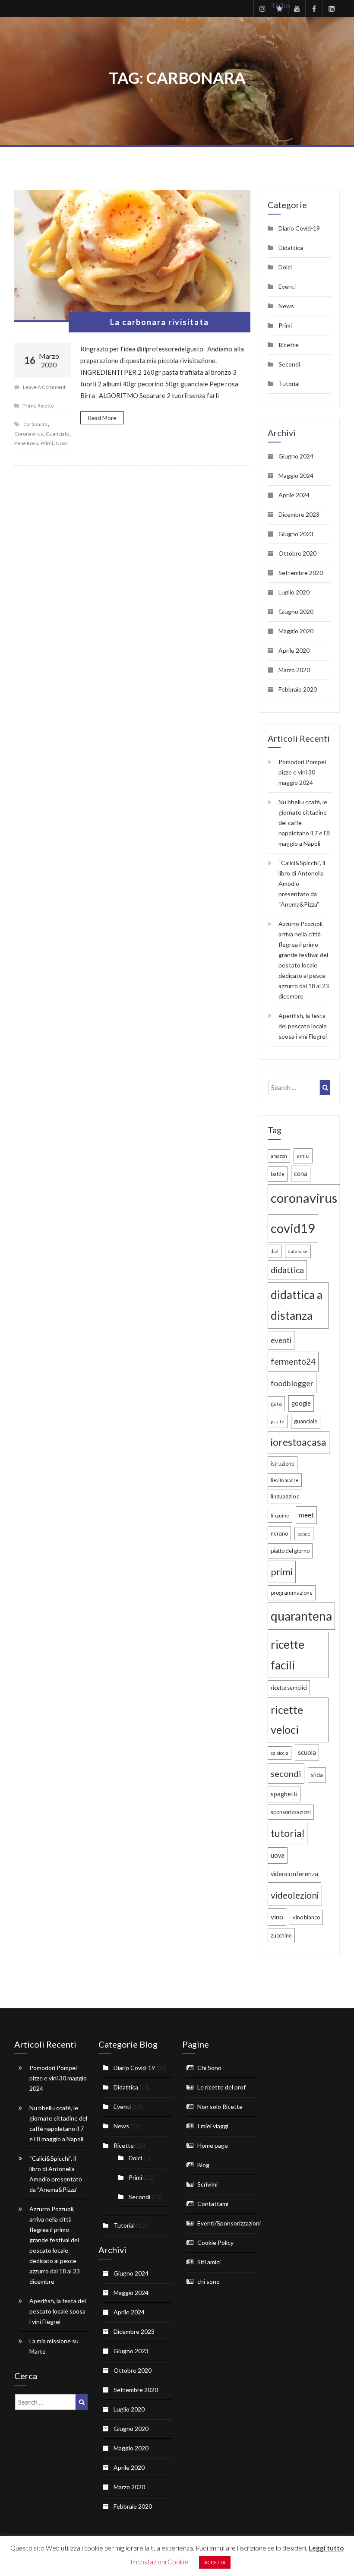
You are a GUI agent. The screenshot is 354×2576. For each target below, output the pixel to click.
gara (276, 1403)
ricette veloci (287, 1719)
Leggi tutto (326, 2548)
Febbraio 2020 (298, 689)
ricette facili (288, 1655)
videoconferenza (294, 1874)
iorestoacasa (299, 1442)
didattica (287, 1270)
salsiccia (280, 1753)
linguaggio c (285, 1496)
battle (278, 1174)
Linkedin (331, 9)
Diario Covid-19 (299, 228)
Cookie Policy (215, 2243)
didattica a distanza (297, 1305)
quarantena (301, 1616)
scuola (307, 1753)
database (298, 1251)
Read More (102, 418)
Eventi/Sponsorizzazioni (229, 2223)
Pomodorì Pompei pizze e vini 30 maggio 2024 (302, 772)
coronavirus (29, 434)
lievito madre (285, 1480)
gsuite (278, 1421)
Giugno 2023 (296, 534)
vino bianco (306, 1917)
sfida (317, 1775)
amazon (279, 1156)
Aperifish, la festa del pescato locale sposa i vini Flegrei (303, 1026)
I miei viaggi (213, 2126)
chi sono (209, 2281)
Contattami (213, 2204)
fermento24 (293, 1361)
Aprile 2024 (294, 495)
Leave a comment (44, 387)
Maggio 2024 (296, 476)
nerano (279, 1533)
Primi (29, 406)
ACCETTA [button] (215, 2562)
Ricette (46, 406)
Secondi (289, 364)
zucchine (281, 1935)
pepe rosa (26, 443)
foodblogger (292, 1383)
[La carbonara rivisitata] (132, 256)
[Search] (325, 1087)
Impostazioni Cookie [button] (159, 2562)
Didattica (291, 248)
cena (301, 1174)
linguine (280, 1516)
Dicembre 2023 (299, 514)
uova (62, 443)
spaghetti (284, 1794)
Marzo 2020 (294, 670)
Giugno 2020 (296, 612)
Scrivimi (207, 2184)
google (301, 1403)
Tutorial (289, 384)
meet (306, 1515)
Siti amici (209, 2262)
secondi (286, 1773)
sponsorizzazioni (291, 1812)
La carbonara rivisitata (160, 322)
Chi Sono (209, 2068)
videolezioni (295, 1895)
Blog (203, 2165)
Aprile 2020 (294, 650)
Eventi (287, 286)
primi (47, 443)
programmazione (292, 1593)
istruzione (283, 1463)
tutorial (288, 1833)
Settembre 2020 (301, 573)
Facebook (314, 9)
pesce (304, 1534)
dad (275, 1251)
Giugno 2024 (296, 456)
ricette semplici (289, 1688)
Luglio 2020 (294, 592)
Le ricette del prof (221, 2087)
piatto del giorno (290, 1551)
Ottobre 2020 (297, 553)
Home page (213, 2145)
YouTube (297, 9)
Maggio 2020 (296, 631)
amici (303, 1156)
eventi (281, 1340)
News (286, 306)
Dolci (285, 267)
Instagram (262, 9)
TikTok (280, 6)
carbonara (35, 424)
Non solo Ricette (220, 2107)
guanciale (57, 434)
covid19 (293, 1228)
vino (277, 1917)
